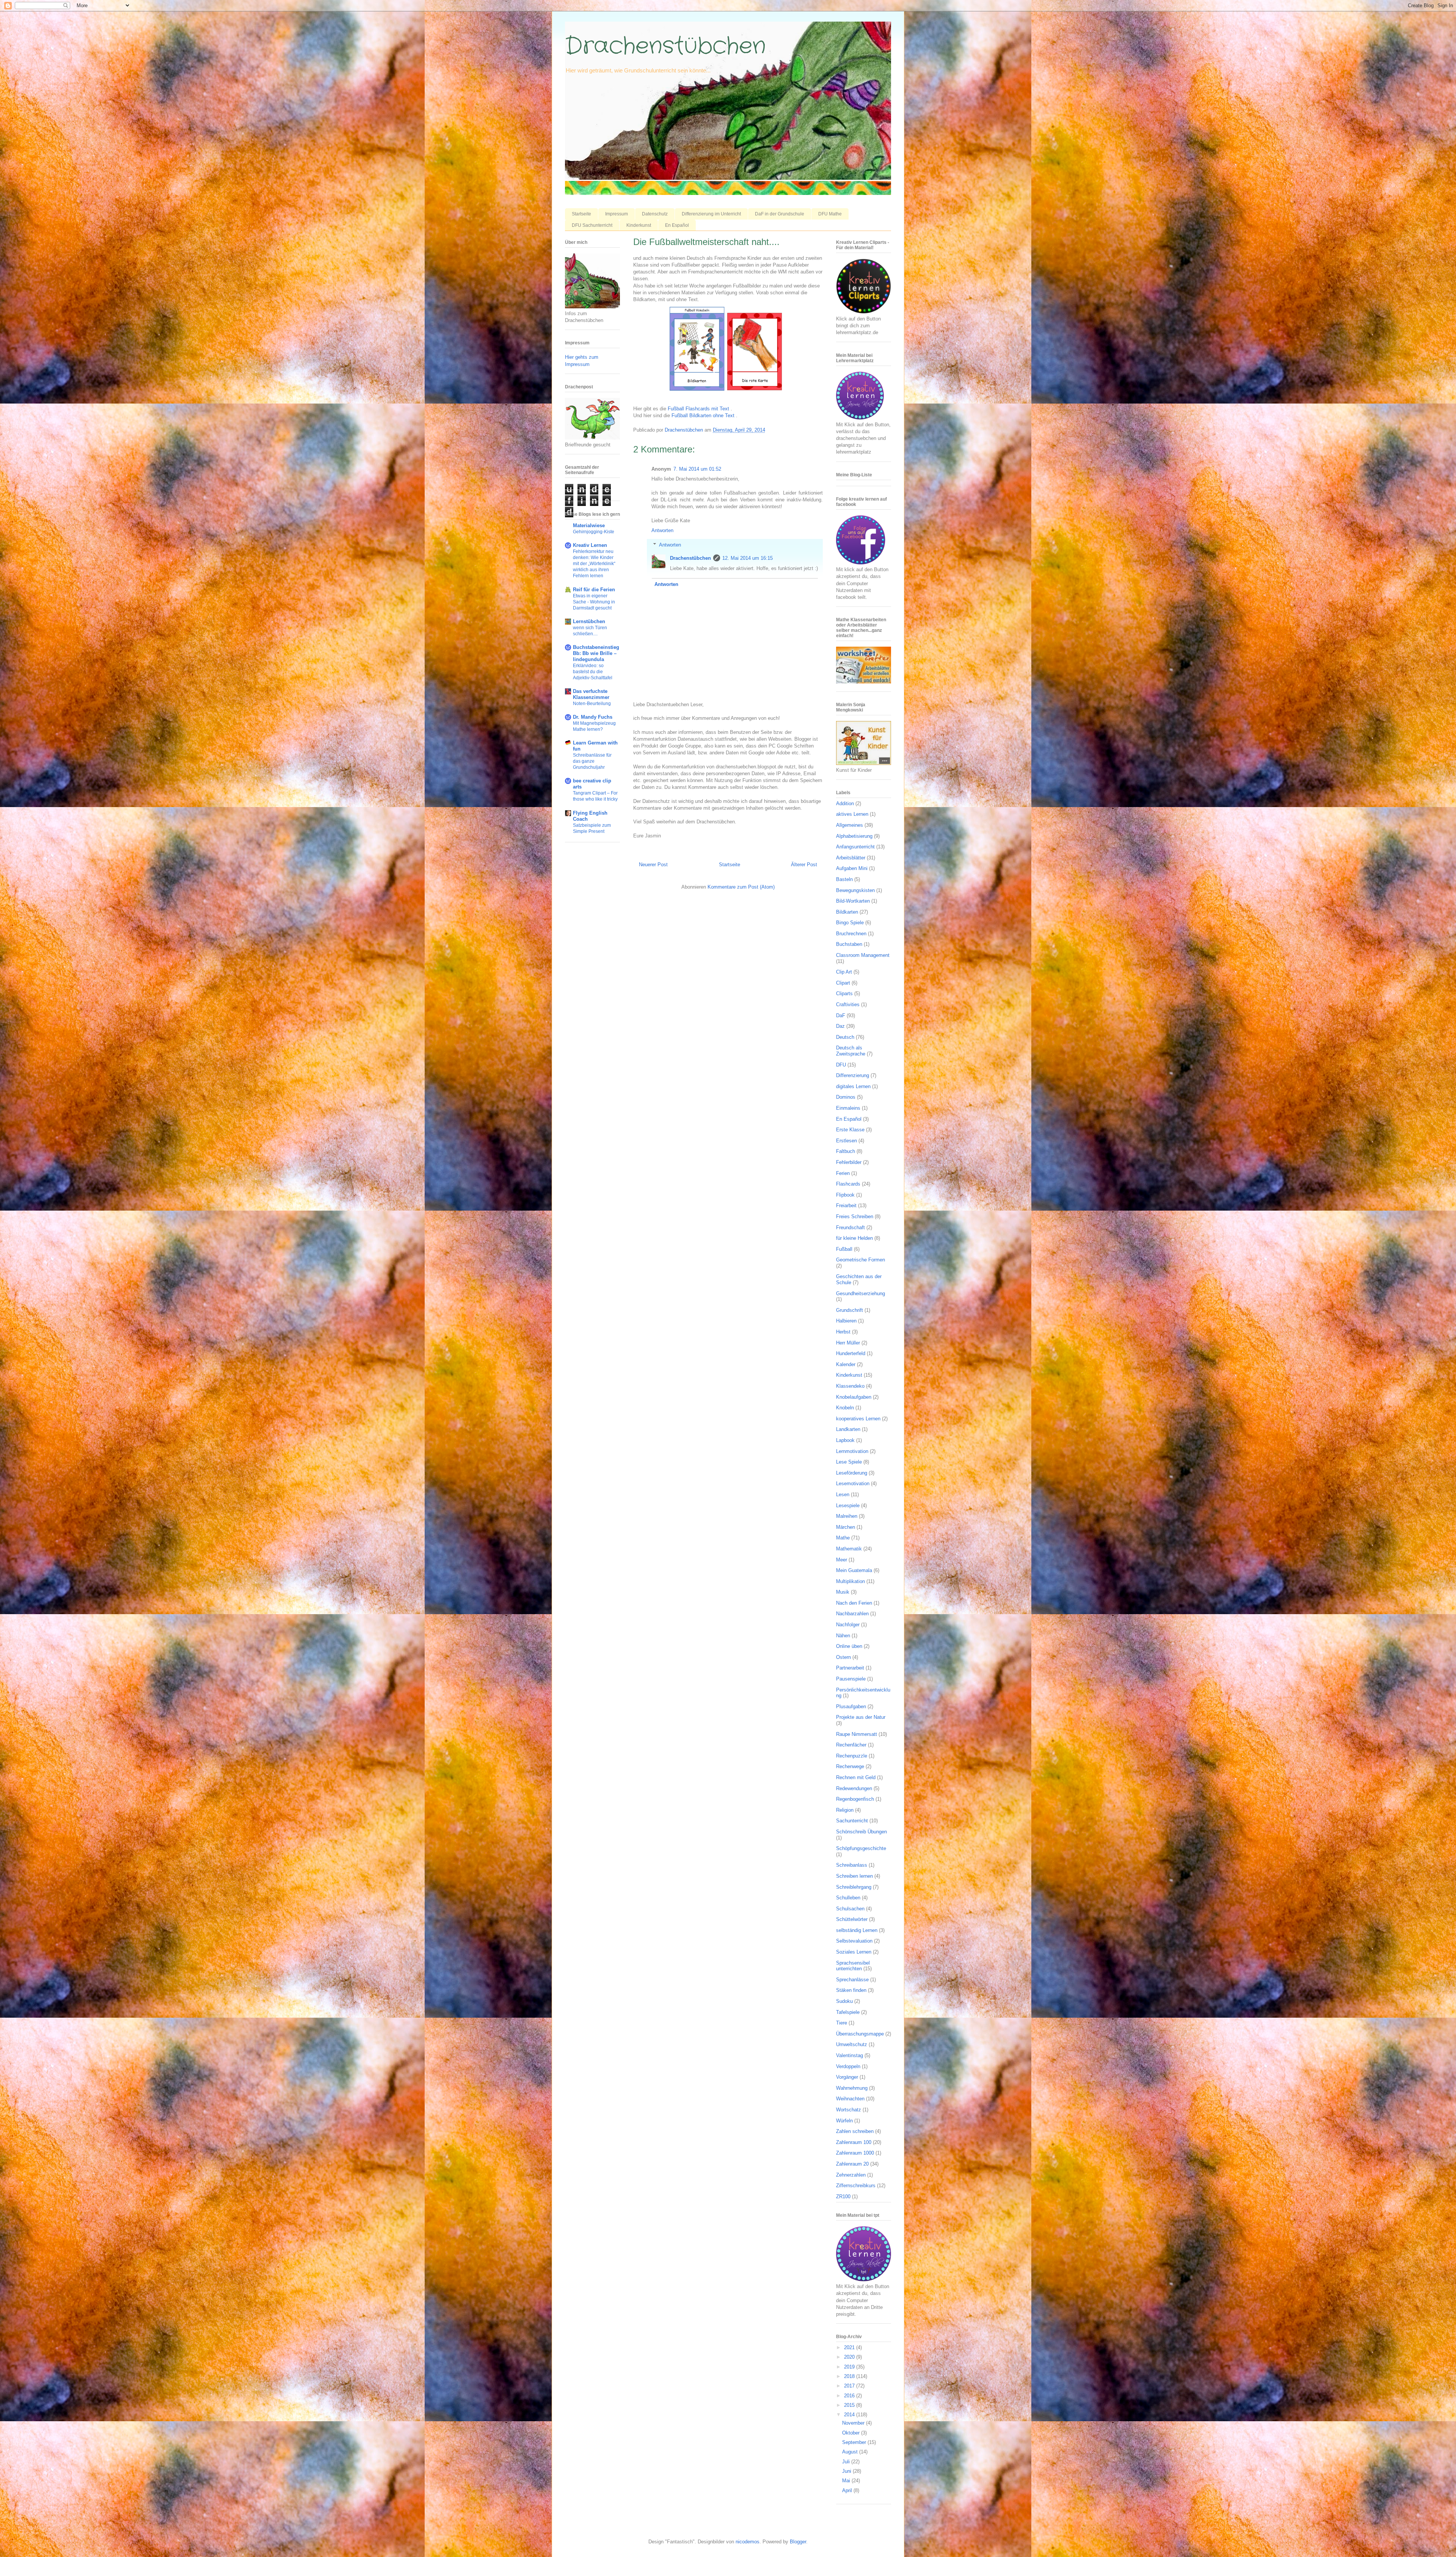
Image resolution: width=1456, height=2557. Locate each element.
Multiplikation (850, 1581)
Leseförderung (852, 1473)
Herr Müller (848, 1343)
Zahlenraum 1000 (855, 2153)
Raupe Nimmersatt (857, 1734)
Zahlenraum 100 (854, 2142)
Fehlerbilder (849, 1162)
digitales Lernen (853, 1086)
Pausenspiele (851, 1679)
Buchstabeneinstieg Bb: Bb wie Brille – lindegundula (596, 653)
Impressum (617, 214)
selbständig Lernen (857, 1930)
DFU (841, 1065)
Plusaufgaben (851, 1706)
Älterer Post (804, 865)
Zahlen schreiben (855, 2131)
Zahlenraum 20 (852, 2164)
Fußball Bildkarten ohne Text (703, 415)
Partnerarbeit (850, 1668)
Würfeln (844, 2121)
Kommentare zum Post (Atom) (741, 887)
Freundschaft (850, 1227)
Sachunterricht (852, 1821)
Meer (842, 1560)
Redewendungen (854, 1788)
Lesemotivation (853, 1483)
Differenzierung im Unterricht (711, 214)
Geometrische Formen (861, 1260)
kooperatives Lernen (858, 1419)
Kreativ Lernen (590, 545)
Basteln (844, 879)
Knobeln (845, 1408)
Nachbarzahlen (852, 1614)
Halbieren (846, 1321)
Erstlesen (846, 1141)
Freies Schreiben (855, 1216)
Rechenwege (850, 1766)
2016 (850, 2396)
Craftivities (848, 1004)
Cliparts (844, 993)
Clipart (843, 983)
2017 (850, 2386)
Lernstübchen (589, 621)
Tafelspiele (848, 2012)
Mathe (843, 1538)
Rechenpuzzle (852, 1756)
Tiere (842, 2023)
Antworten (662, 530)
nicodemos (748, 2542)
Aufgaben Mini (852, 868)
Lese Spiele (849, 1462)
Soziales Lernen (854, 1952)
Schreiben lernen (854, 1876)
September (855, 2442)
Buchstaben (849, 944)
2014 (850, 2415)
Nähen (843, 1636)
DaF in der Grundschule (780, 214)
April (848, 2490)
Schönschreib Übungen (861, 1832)
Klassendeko (850, 1386)
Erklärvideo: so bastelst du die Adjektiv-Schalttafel (593, 672)
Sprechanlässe (852, 1980)
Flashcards (848, 1184)
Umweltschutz (852, 2044)
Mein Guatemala (854, 1570)
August (851, 2452)
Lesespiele (848, 1505)
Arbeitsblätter (851, 858)
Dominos (846, 1097)
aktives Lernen (852, 814)
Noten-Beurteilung (592, 704)
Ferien (843, 1173)
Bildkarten (847, 912)
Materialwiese (589, 525)
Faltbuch (846, 1151)
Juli (847, 2462)
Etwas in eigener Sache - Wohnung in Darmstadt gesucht (594, 602)
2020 (850, 2357)
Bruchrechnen (851, 934)
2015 (850, 2405)
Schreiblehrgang (854, 1887)
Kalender (846, 1364)
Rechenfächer (851, 1745)
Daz (840, 1026)
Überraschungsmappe (860, 2034)
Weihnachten (850, 2099)
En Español (677, 225)
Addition (845, 803)
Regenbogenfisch (855, 1799)
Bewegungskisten (855, 890)
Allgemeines (850, 825)
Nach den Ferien (854, 1603)
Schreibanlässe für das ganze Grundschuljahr (592, 761)
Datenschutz (655, 214)
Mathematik (849, 1549)
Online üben (849, 1646)
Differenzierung (853, 1075)
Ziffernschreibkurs (856, 2186)
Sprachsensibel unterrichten (853, 1966)
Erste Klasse (850, 1130)
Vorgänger (847, 2077)
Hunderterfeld (851, 1353)
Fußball (844, 1249)
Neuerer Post (653, 865)
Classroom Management (863, 955)
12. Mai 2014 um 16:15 (748, 558)
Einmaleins (848, 1108)
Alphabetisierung (854, 836)
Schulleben (848, 1898)
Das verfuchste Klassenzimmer (591, 694)
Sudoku (844, 2001)
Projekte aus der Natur (861, 1717)
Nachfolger (848, 1625)
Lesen (843, 1494)
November (854, 2423)
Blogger (798, 2542)
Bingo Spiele (850, 923)
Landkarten (848, 1429)
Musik (843, 1592)
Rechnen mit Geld (856, 1777)
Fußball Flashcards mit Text (698, 409)
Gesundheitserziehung (861, 1293)
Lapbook (845, 1440)
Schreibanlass (852, 1865)
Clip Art (844, 972)
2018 (850, 2376)
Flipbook (845, 1195)
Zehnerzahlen (851, 2175)
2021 (850, 2347)
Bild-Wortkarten (853, 901)
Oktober (852, 2433)
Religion (845, 1810)
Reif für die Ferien (594, 590)
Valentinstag (850, 2055)
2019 (850, 2367)
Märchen (846, 1527)
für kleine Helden (854, 1238)
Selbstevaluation (854, 1941)
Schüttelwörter (852, 1919)
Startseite (581, 214)
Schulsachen (850, 1909)
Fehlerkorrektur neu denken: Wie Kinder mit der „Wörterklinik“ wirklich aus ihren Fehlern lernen (594, 564)
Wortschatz (849, 2110)
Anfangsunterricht (855, 847)
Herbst (843, 1332)
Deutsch (845, 1037)
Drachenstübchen (665, 46)
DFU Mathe (830, 214)
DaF (841, 1015)
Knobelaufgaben (854, 1397)
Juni (847, 2471)
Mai (847, 2481)
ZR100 (843, 2197)
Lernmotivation (852, 1451)
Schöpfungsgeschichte (861, 1848)
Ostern (843, 1657)
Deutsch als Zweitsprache (851, 1051)
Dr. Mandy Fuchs (593, 717)
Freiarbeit (846, 1205)
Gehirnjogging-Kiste (594, 532)
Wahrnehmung (852, 2088)
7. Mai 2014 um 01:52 (697, 469)
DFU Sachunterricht (592, 225)
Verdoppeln (848, 2066)
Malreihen (847, 1516)
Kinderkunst (639, 225)
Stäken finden (851, 1990)
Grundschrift (850, 1310)
